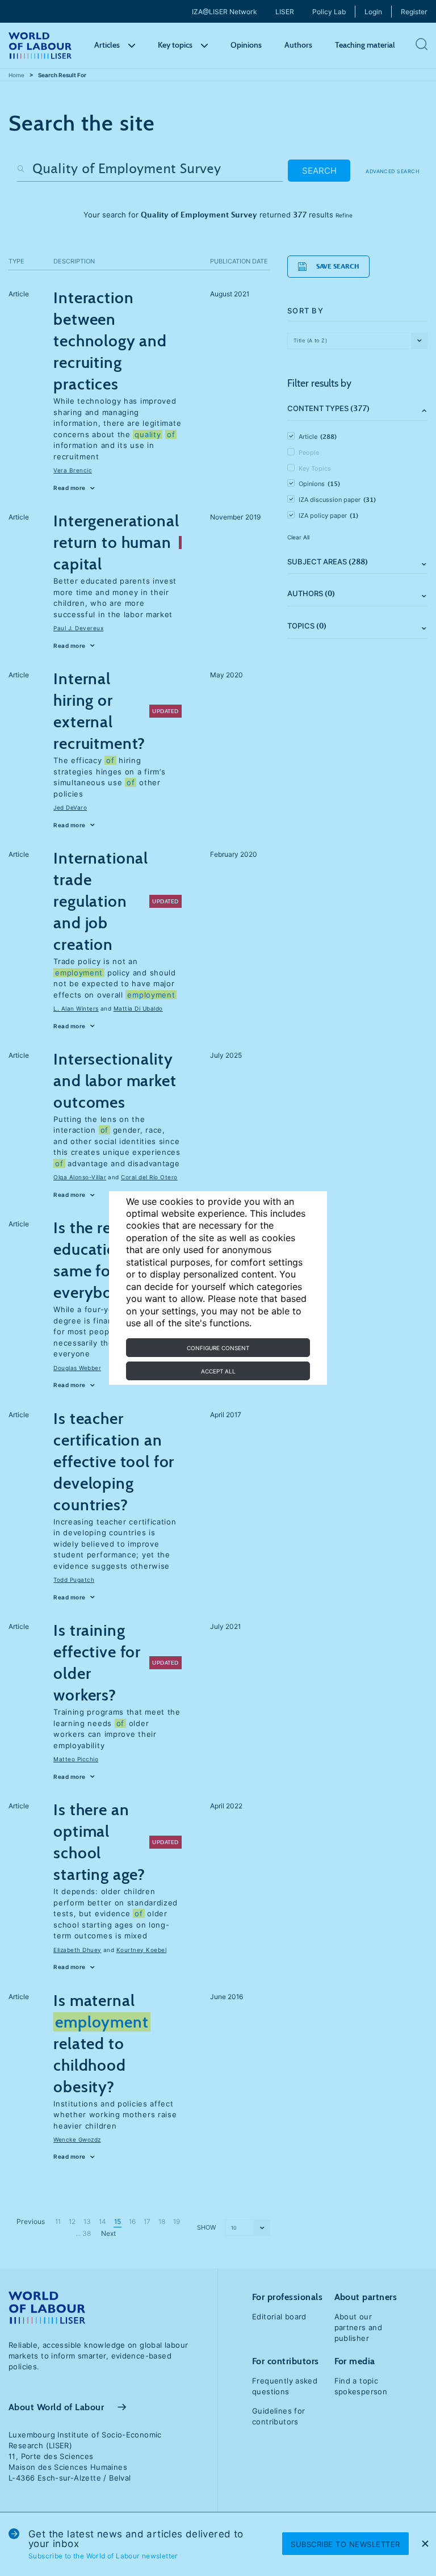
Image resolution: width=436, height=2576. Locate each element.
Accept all (218, 1371)
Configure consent (218, 1348)
